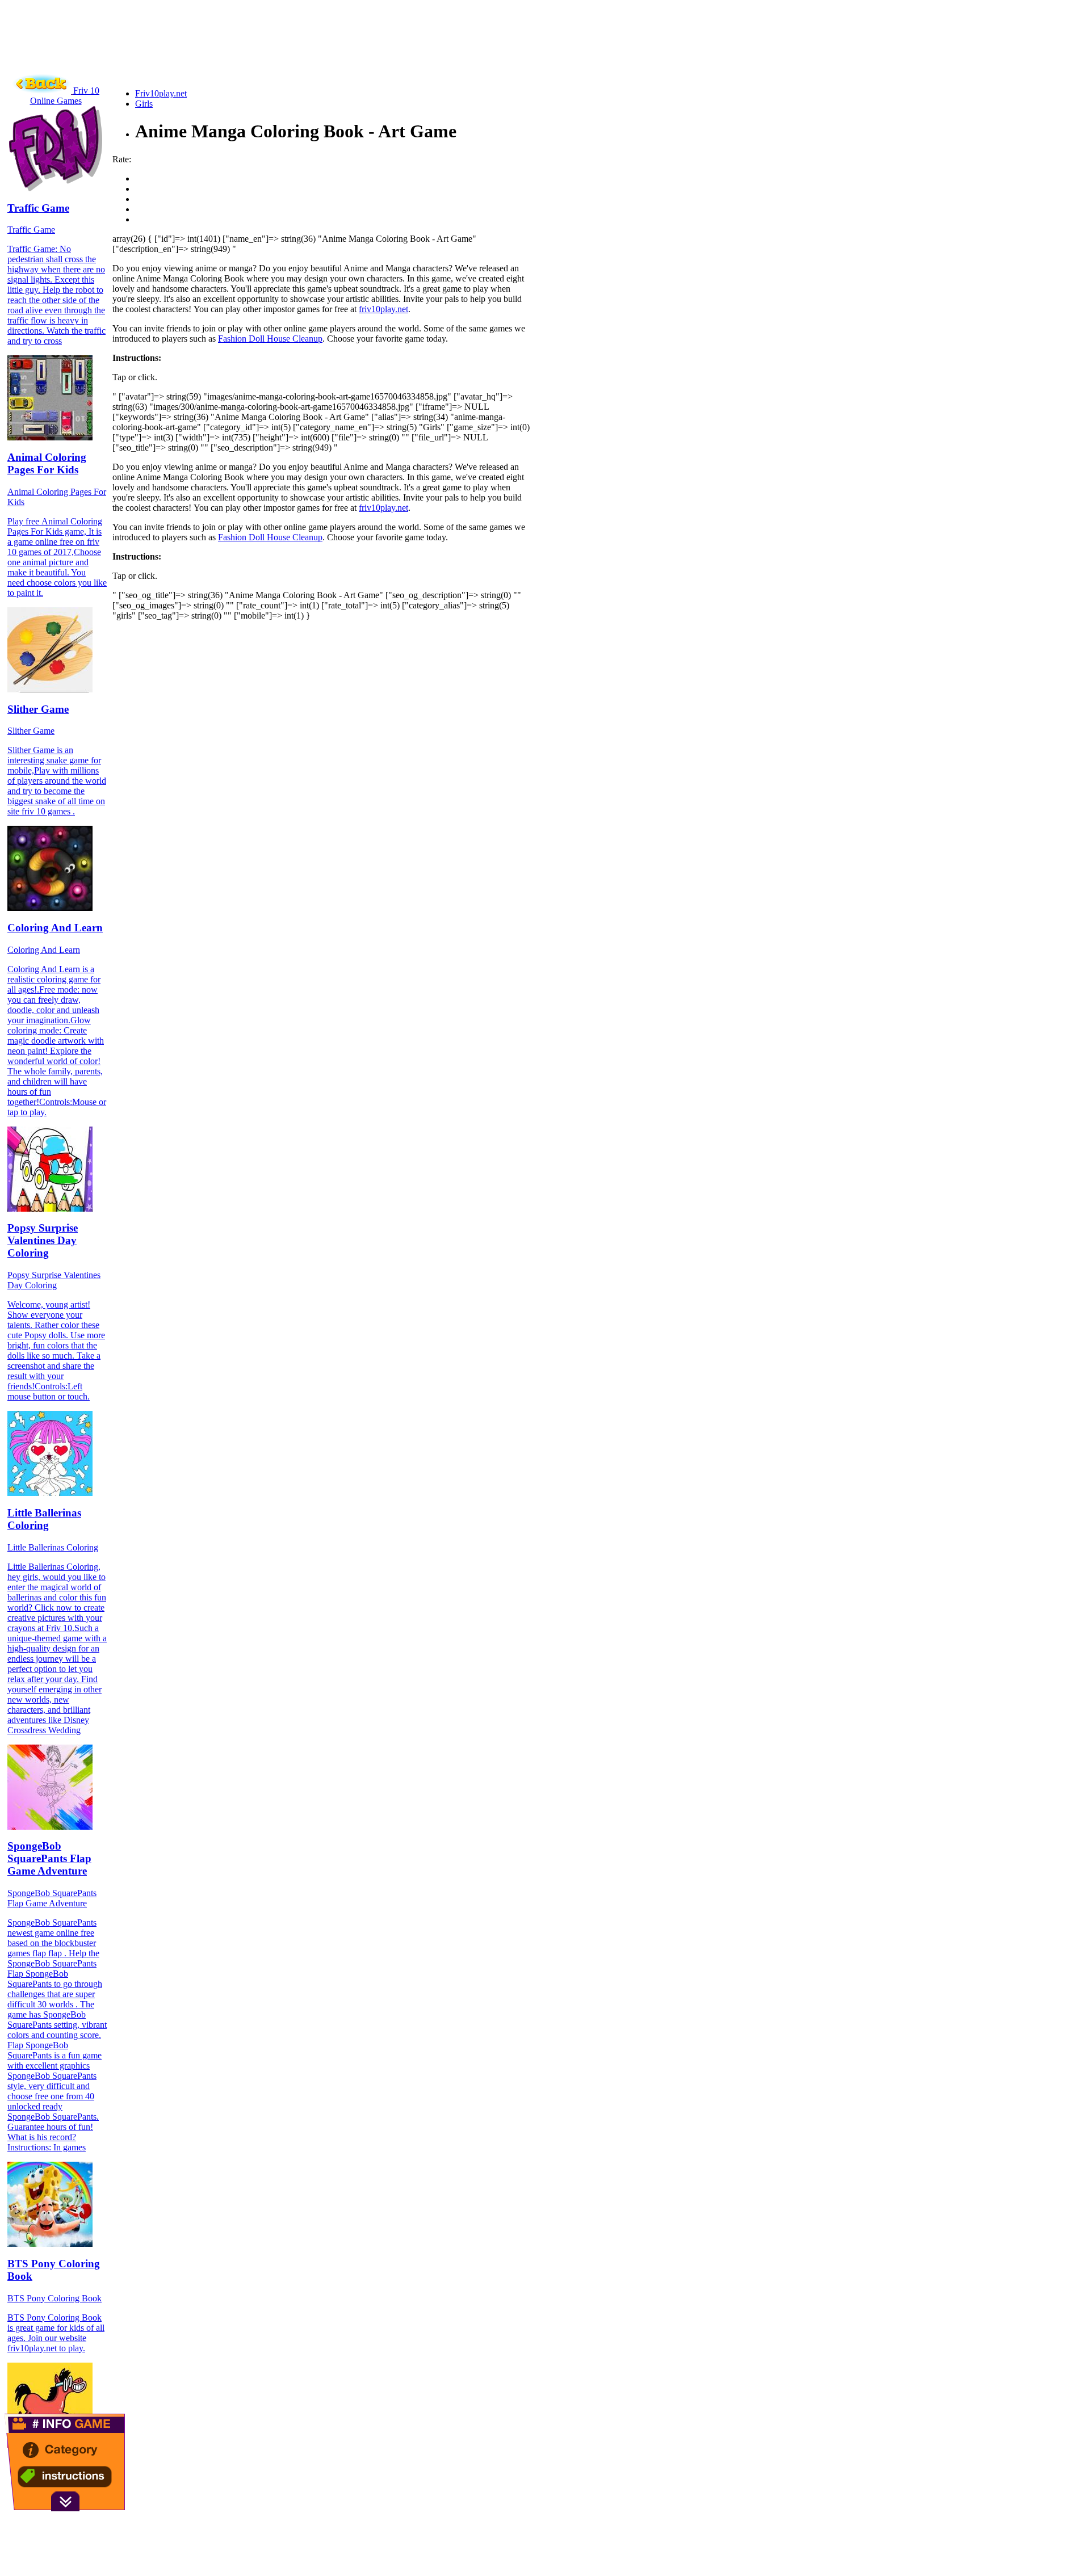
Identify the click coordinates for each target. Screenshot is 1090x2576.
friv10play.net (383, 309)
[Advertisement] (211, 54)
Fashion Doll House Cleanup (270, 339)
